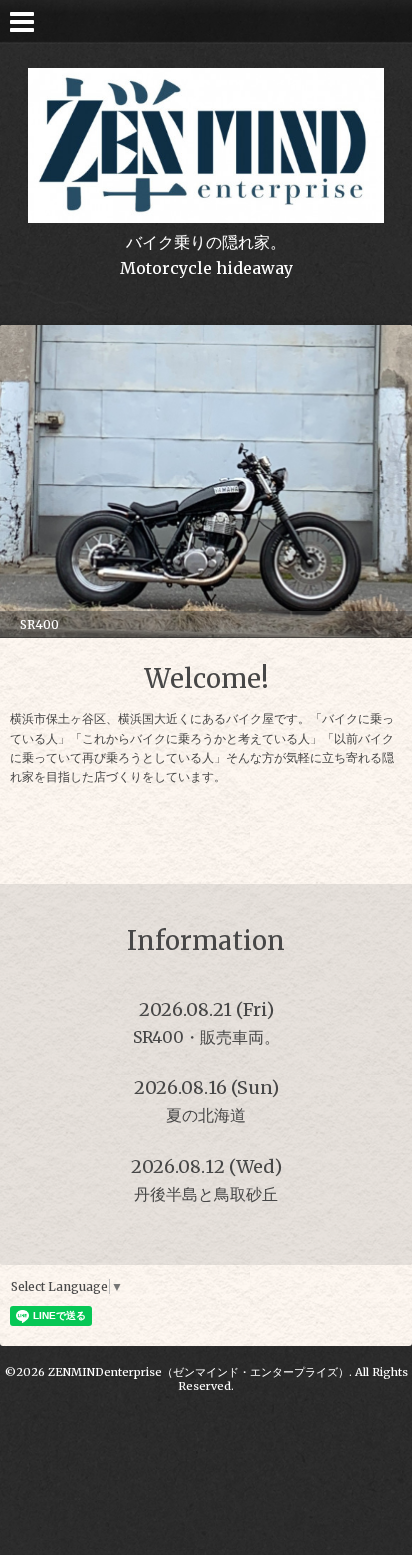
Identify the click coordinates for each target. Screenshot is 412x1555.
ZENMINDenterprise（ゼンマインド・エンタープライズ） (198, 1372)
